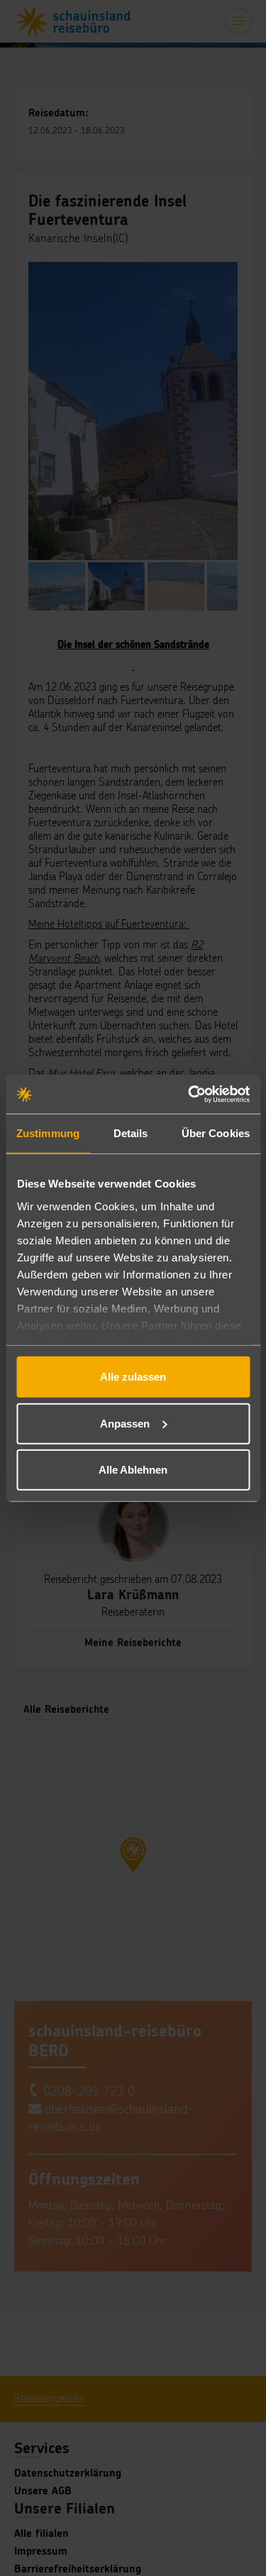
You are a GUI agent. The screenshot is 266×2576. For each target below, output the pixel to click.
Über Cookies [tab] (216, 1133)
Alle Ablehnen (133, 1470)
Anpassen (125, 1423)
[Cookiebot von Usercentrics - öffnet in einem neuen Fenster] (189, 1094)
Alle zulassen (133, 1377)
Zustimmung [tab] (48, 1133)
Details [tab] (131, 1133)
